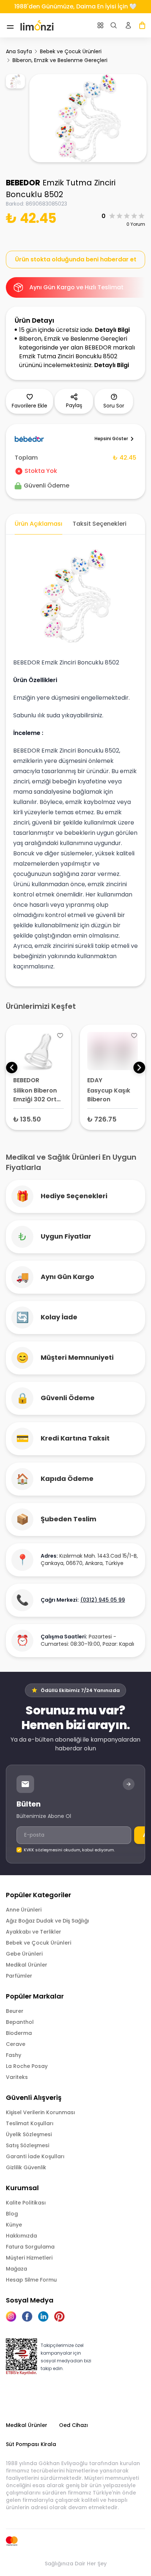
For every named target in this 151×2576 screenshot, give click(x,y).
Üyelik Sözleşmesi (29, 2134)
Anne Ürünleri (24, 1910)
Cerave (16, 2044)
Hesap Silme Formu (31, 2280)
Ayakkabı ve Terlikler (34, 1932)
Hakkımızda (21, 2236)
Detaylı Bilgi (112, 330)
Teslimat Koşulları (30, 2123)
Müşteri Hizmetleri (29, 2258)
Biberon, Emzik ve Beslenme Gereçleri (60, 60)
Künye (14, 2225)
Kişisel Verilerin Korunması (40, 2112)
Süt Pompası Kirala (31, 2444)
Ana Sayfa (19, 51)
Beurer (15, 2011)
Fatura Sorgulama (30, 2247)
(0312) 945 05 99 (103, 1600)
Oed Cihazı (73, 2425)
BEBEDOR (23, 183)
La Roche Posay (27, 2066)
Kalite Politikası (26, 2203)
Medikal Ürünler (27, 1965)
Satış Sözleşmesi (27, 2145)
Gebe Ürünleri (24, 1954)
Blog (12, 2214)
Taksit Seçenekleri (100, 524)
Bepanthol (20, 2022)
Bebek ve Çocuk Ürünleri (71, 51)
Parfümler (19, 1976)
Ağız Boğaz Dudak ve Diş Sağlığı (47, 1921)
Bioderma (19, 2033)
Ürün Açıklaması (38, 524)
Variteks (17, 2077)
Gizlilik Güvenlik (26, 2167)
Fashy (14, 2055)
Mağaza (16, 2269)
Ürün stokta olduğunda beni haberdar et (76, 259)
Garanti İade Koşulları (35, 2156)
